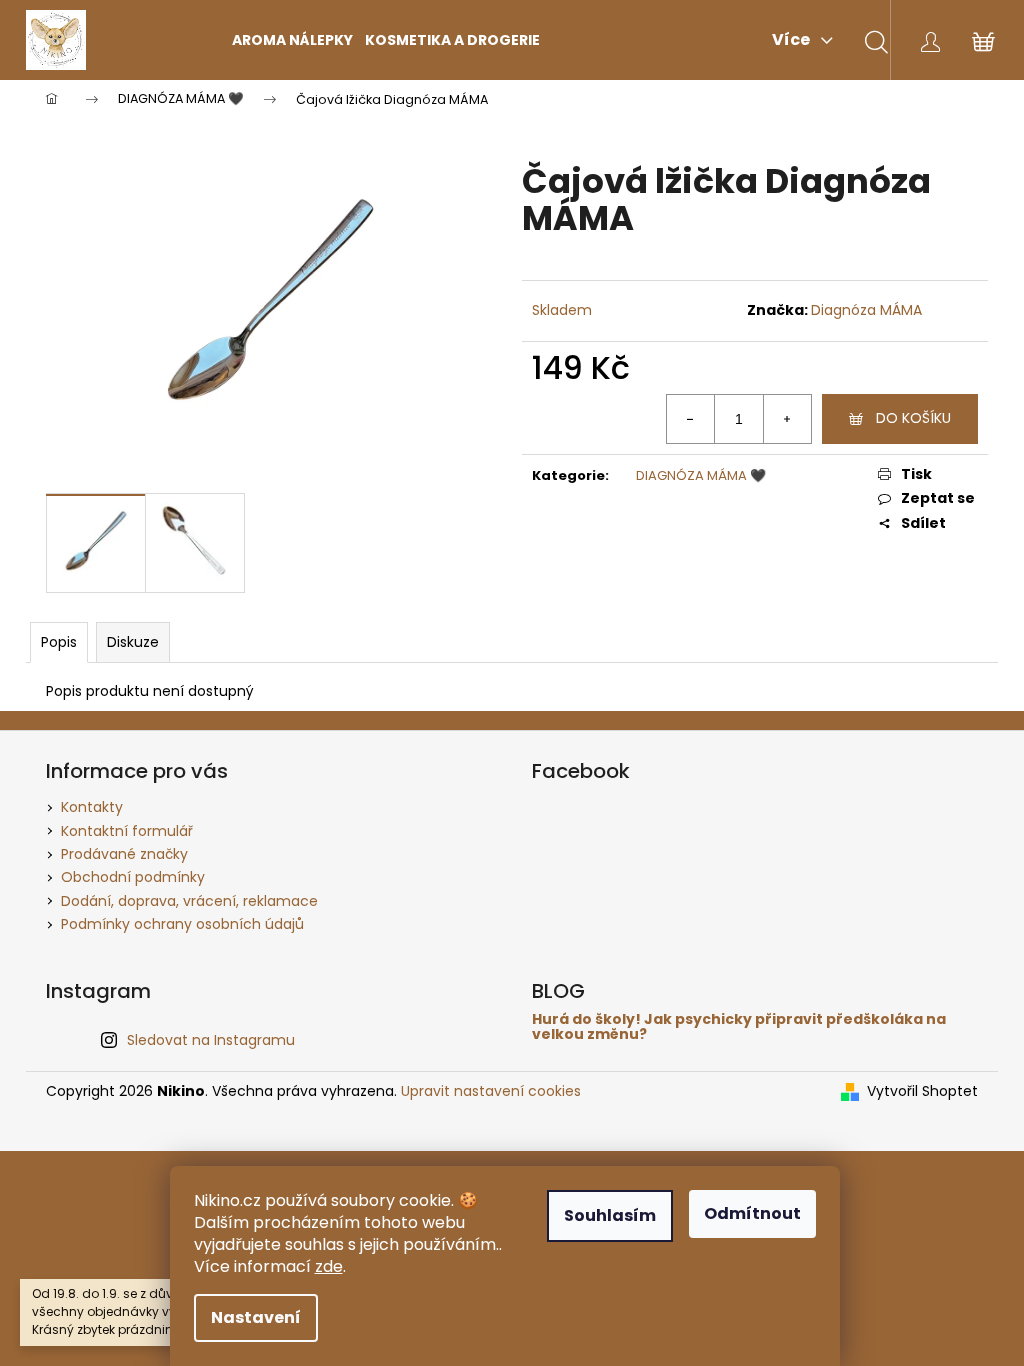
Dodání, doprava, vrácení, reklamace (189, 901)
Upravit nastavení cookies (491, 1091)
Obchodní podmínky (133, 877)
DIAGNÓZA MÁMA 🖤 (701, 475)
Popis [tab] (59, 642)
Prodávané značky (124, 854)
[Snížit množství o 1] (691, 419)
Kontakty (92, 807)
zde (329, 1266)
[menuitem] (292, 40)
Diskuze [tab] (133, 642)
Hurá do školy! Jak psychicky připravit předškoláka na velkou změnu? (739, 1027)
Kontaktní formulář (127, 831)
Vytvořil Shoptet (922, 1091)
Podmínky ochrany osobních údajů (182, 924)
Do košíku (913, 418)
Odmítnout (752, 1213)
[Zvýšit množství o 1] (787, 419)
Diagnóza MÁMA (866, 310)
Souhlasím (610, 1215)
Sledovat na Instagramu (211, 1040)
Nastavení (256, 1317)
